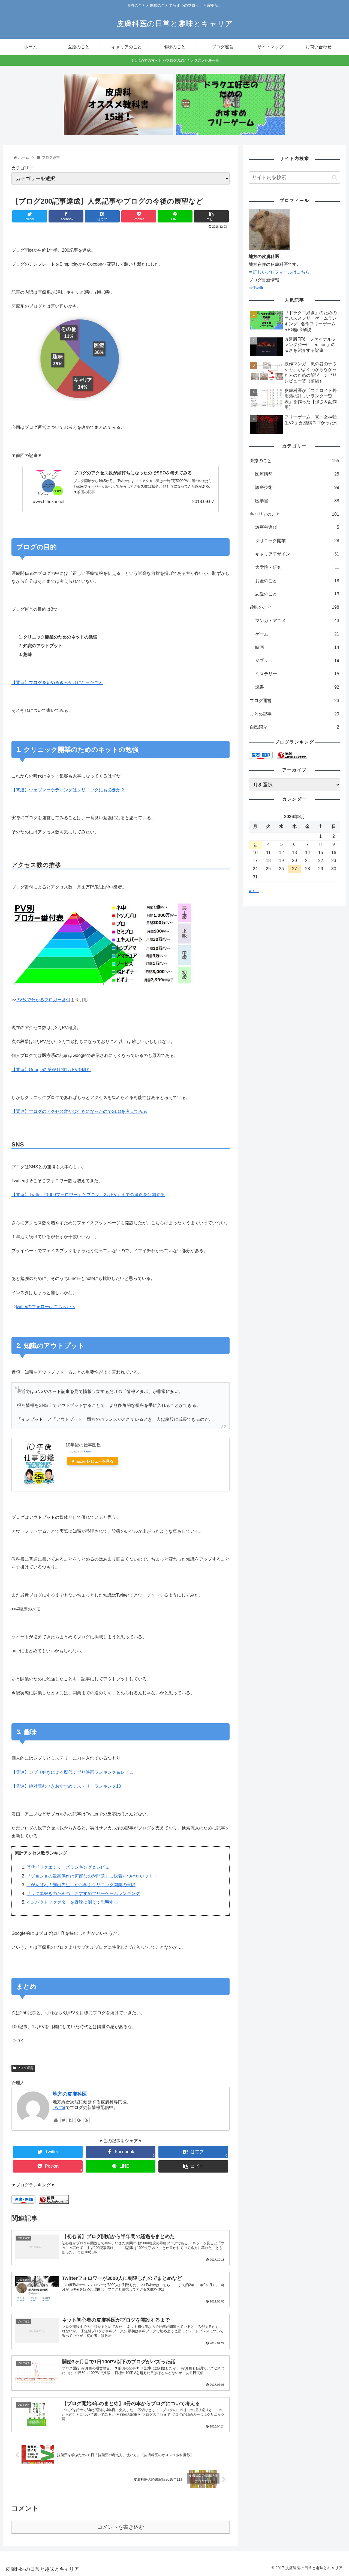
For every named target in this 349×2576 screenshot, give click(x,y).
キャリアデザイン (297, 554)
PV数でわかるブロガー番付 (43, 1000)
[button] (335, 178)
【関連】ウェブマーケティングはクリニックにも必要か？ (68, 790)
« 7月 (254, 891)
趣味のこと (294, 607)
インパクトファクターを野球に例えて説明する (72, 1902)
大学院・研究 (297, 567)
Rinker (88, 1452)
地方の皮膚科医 (70, 2094)
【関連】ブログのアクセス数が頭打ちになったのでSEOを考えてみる (79, 1111)
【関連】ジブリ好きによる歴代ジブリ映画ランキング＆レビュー (75, 1772)
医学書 (297, 501)
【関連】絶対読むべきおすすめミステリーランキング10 (66, 1786)
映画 (297, 647)
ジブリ (297, 660)
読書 (297, 687)
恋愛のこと (297, 594)
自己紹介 (294, 727)
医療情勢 (297, 474)
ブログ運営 (25, 2068)
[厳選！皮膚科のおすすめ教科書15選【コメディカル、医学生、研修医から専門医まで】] (118, 104)
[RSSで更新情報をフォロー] (86, 2120)
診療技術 (297, 487)
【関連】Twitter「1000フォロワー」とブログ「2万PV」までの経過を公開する (88, 1195)
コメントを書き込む (121, 2527)
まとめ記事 (294, 714)
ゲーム (297, 634)
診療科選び (297, 527)
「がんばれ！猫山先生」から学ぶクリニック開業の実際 (81, 1885)
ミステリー (297, 674)
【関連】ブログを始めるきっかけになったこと (57, 683)
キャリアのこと (294, 514)
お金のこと (297, 581)
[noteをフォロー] (71, 2120)
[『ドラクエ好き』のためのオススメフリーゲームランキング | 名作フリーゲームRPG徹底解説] (231, 104)
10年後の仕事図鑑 (83, 1445)
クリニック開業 (297, 541)
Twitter (59, 2107)
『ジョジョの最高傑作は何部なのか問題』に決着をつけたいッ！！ (92, 1876)
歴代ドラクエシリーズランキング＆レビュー (70, 1867)
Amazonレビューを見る (93, 1461)
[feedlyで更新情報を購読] (79, 2120)
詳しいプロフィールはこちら (281, 272)
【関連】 (51, 1070)
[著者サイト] (56, 2120)
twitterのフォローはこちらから (46, 1307)
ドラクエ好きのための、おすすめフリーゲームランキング (83, 1893)
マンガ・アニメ (297, 621)
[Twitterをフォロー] (64, 2120)
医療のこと (294, 461)
